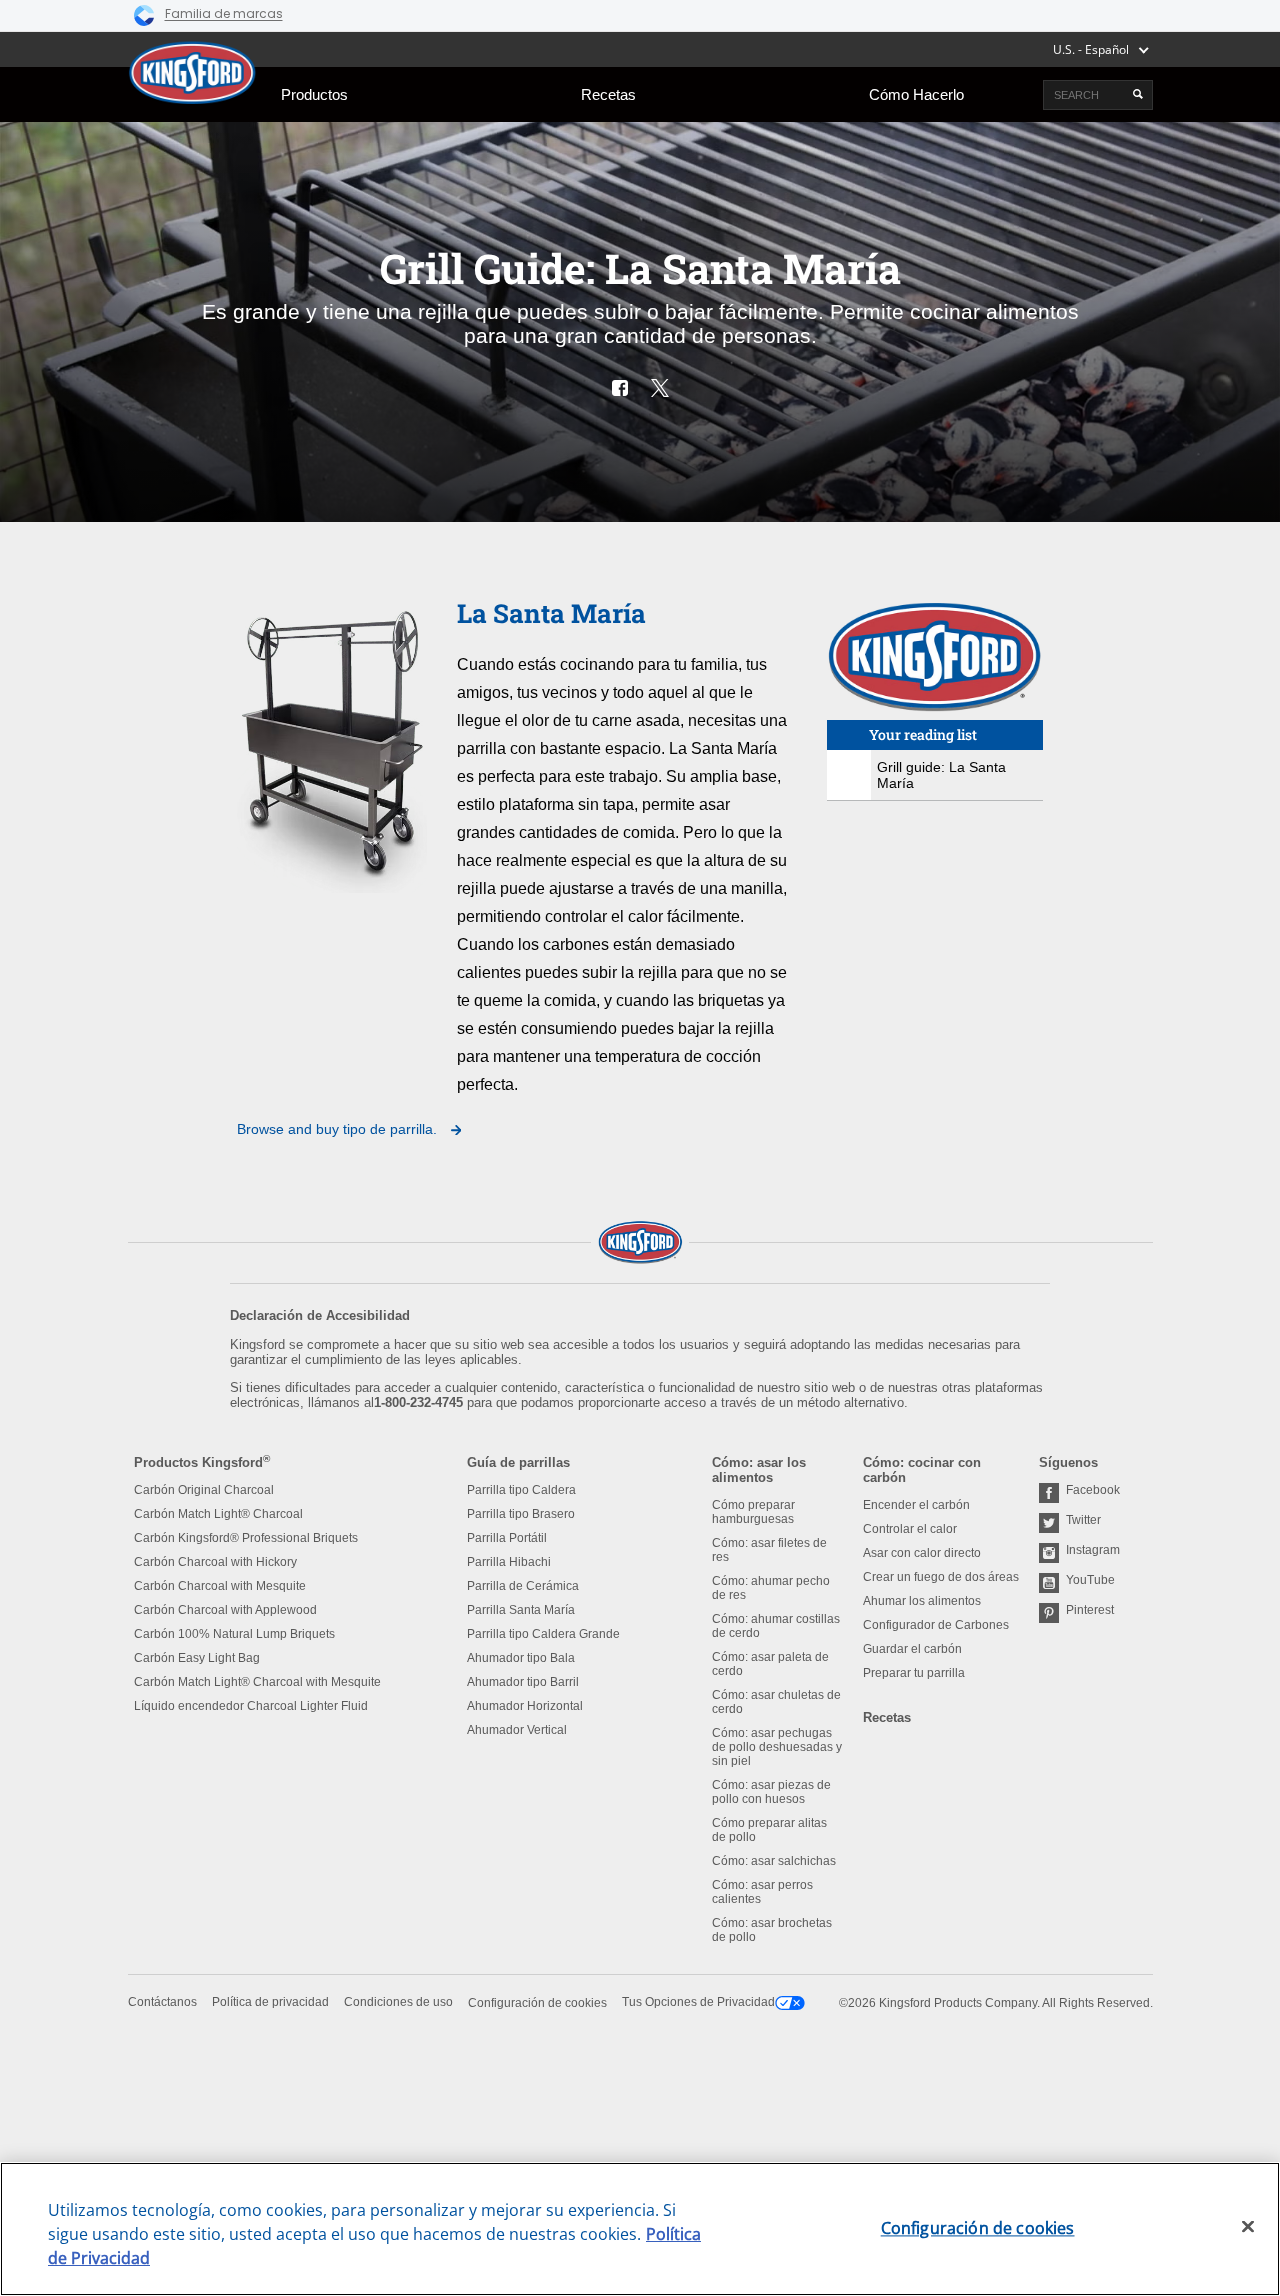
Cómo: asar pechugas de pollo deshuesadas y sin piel (777, 1747)
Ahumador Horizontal (525, 1706)
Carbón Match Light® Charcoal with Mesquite (257, 1682)
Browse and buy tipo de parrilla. (339, 1129)
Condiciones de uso (398, 2002)
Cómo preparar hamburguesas (753, 1512)
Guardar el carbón (912, 1649)
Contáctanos (162, 2002)
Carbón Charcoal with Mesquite (220, 1586)
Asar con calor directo (922, 1553)
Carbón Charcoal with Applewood (225, 1610)
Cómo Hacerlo (916, 94)
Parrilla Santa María (521, 1610)
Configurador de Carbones (936, 1625)
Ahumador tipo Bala (521, 1658)
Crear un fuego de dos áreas (941, 1577)
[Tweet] (660, 388)
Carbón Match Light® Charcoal (218, 1514)
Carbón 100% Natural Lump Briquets (234, 1634)
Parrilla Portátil (507, 1538)
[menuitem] (314, 94)
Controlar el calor (910, 1529)
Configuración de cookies (537, 2003)
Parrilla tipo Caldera (521, 1490)
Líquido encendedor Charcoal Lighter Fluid (251, 1706)
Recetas (608, 94)
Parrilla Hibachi (509, 1562)
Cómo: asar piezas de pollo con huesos (771, 1792)
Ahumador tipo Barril (523, 1682)
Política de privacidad (270, 2002)
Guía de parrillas (518, 1462)
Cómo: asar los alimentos (759, 1470)
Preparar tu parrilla (914, 1673)
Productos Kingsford (202, 1462)
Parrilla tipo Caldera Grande (543, 1634)
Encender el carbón (916, 1505)
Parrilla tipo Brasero (521, 1514)
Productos (314, 94)
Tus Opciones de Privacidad (698, 2002)
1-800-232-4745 (418, 1402)
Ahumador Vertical (517, 1730)
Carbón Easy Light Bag (197, 1658)
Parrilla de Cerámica (523, 1586)
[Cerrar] (1248, 2227)
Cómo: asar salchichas (774, 1861)
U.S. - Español (1091, 49)
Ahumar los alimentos (922, 1601)
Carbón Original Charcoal (204, 1490)
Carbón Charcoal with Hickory (215, 1562)
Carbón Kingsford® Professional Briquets (246, 1538)
